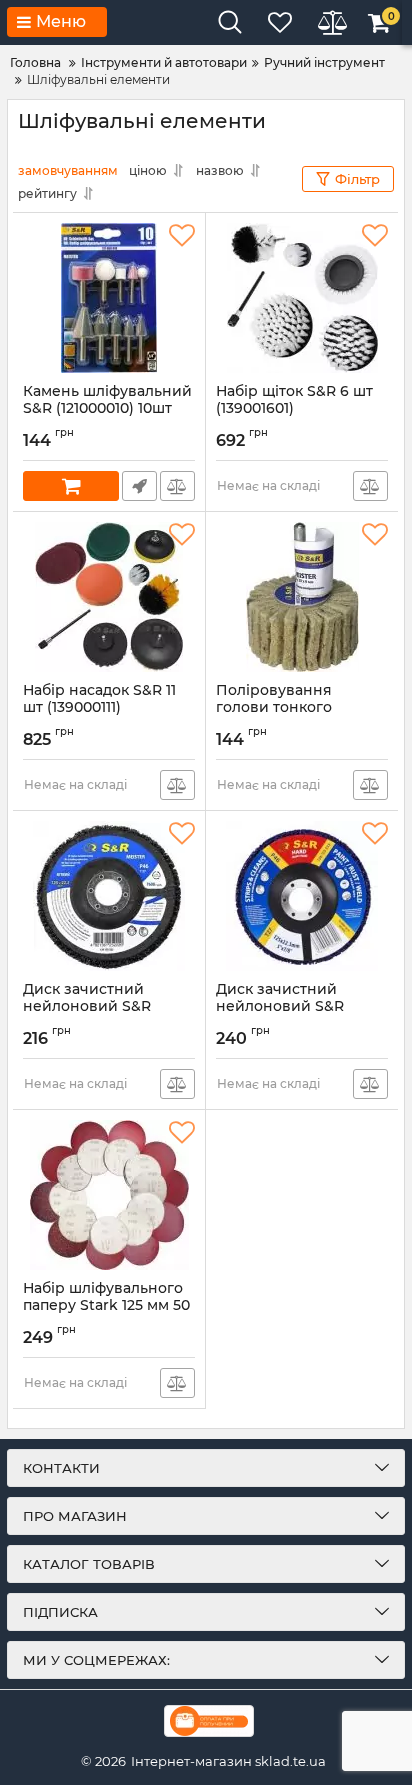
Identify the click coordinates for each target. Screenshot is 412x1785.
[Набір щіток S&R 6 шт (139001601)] (302, 298)
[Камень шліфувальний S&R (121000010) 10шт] (109, 298)
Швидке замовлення (139, 486)
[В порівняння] (177, 486)
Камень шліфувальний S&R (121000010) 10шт (107, 409)
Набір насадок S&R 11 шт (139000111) (99, 708)
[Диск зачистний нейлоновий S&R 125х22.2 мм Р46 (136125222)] (109, 896)
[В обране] (182, 236)
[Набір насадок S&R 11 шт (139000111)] (109, 597)
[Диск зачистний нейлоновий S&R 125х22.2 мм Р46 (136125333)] (302, 896)
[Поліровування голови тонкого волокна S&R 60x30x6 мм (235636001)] (302, 597)
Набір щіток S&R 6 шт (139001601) (294, 409)
